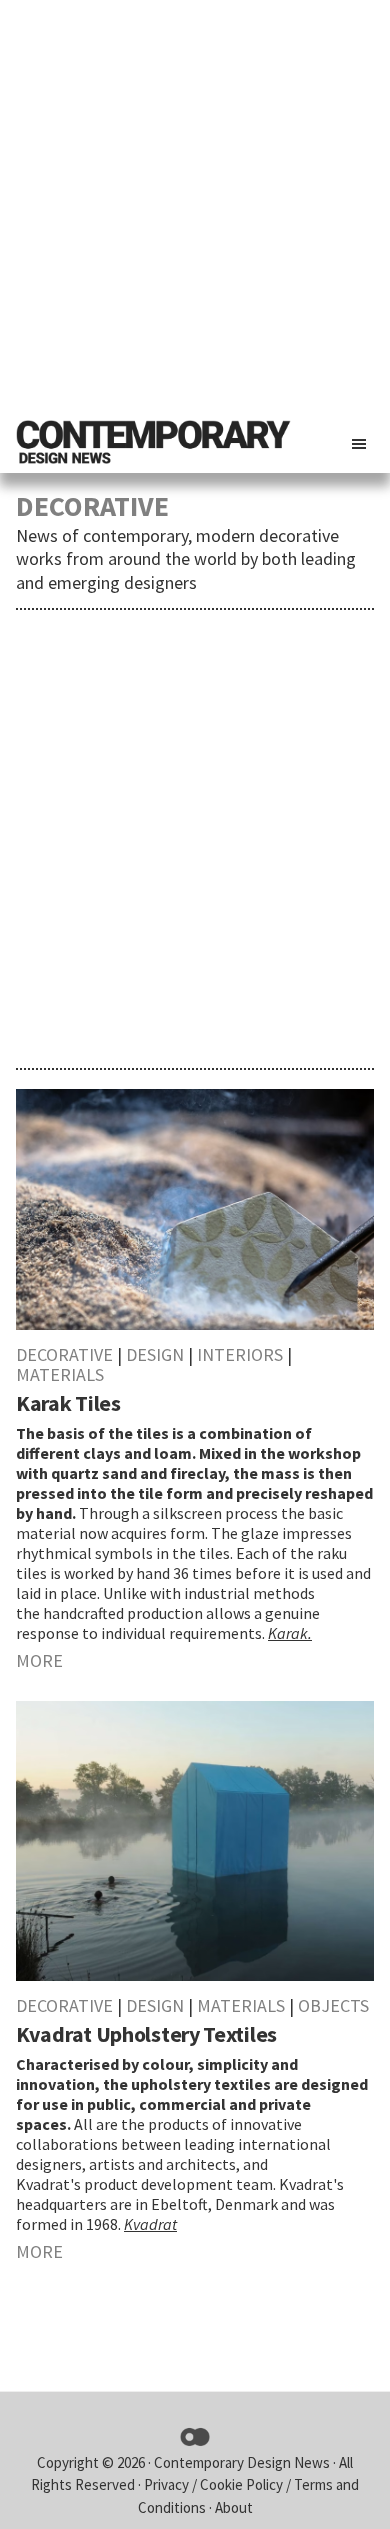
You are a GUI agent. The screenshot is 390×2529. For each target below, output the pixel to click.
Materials (60, 1374)
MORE (39, 1660)
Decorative (64, 1354)
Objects (333, 2005)
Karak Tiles (68, 1403)
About (234, 2507)
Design (155, 1354)
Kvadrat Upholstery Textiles (146, 2034)
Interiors (240, 1354)
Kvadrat (150, 2224)
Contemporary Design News (242, 2462)
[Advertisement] (195, 205)
